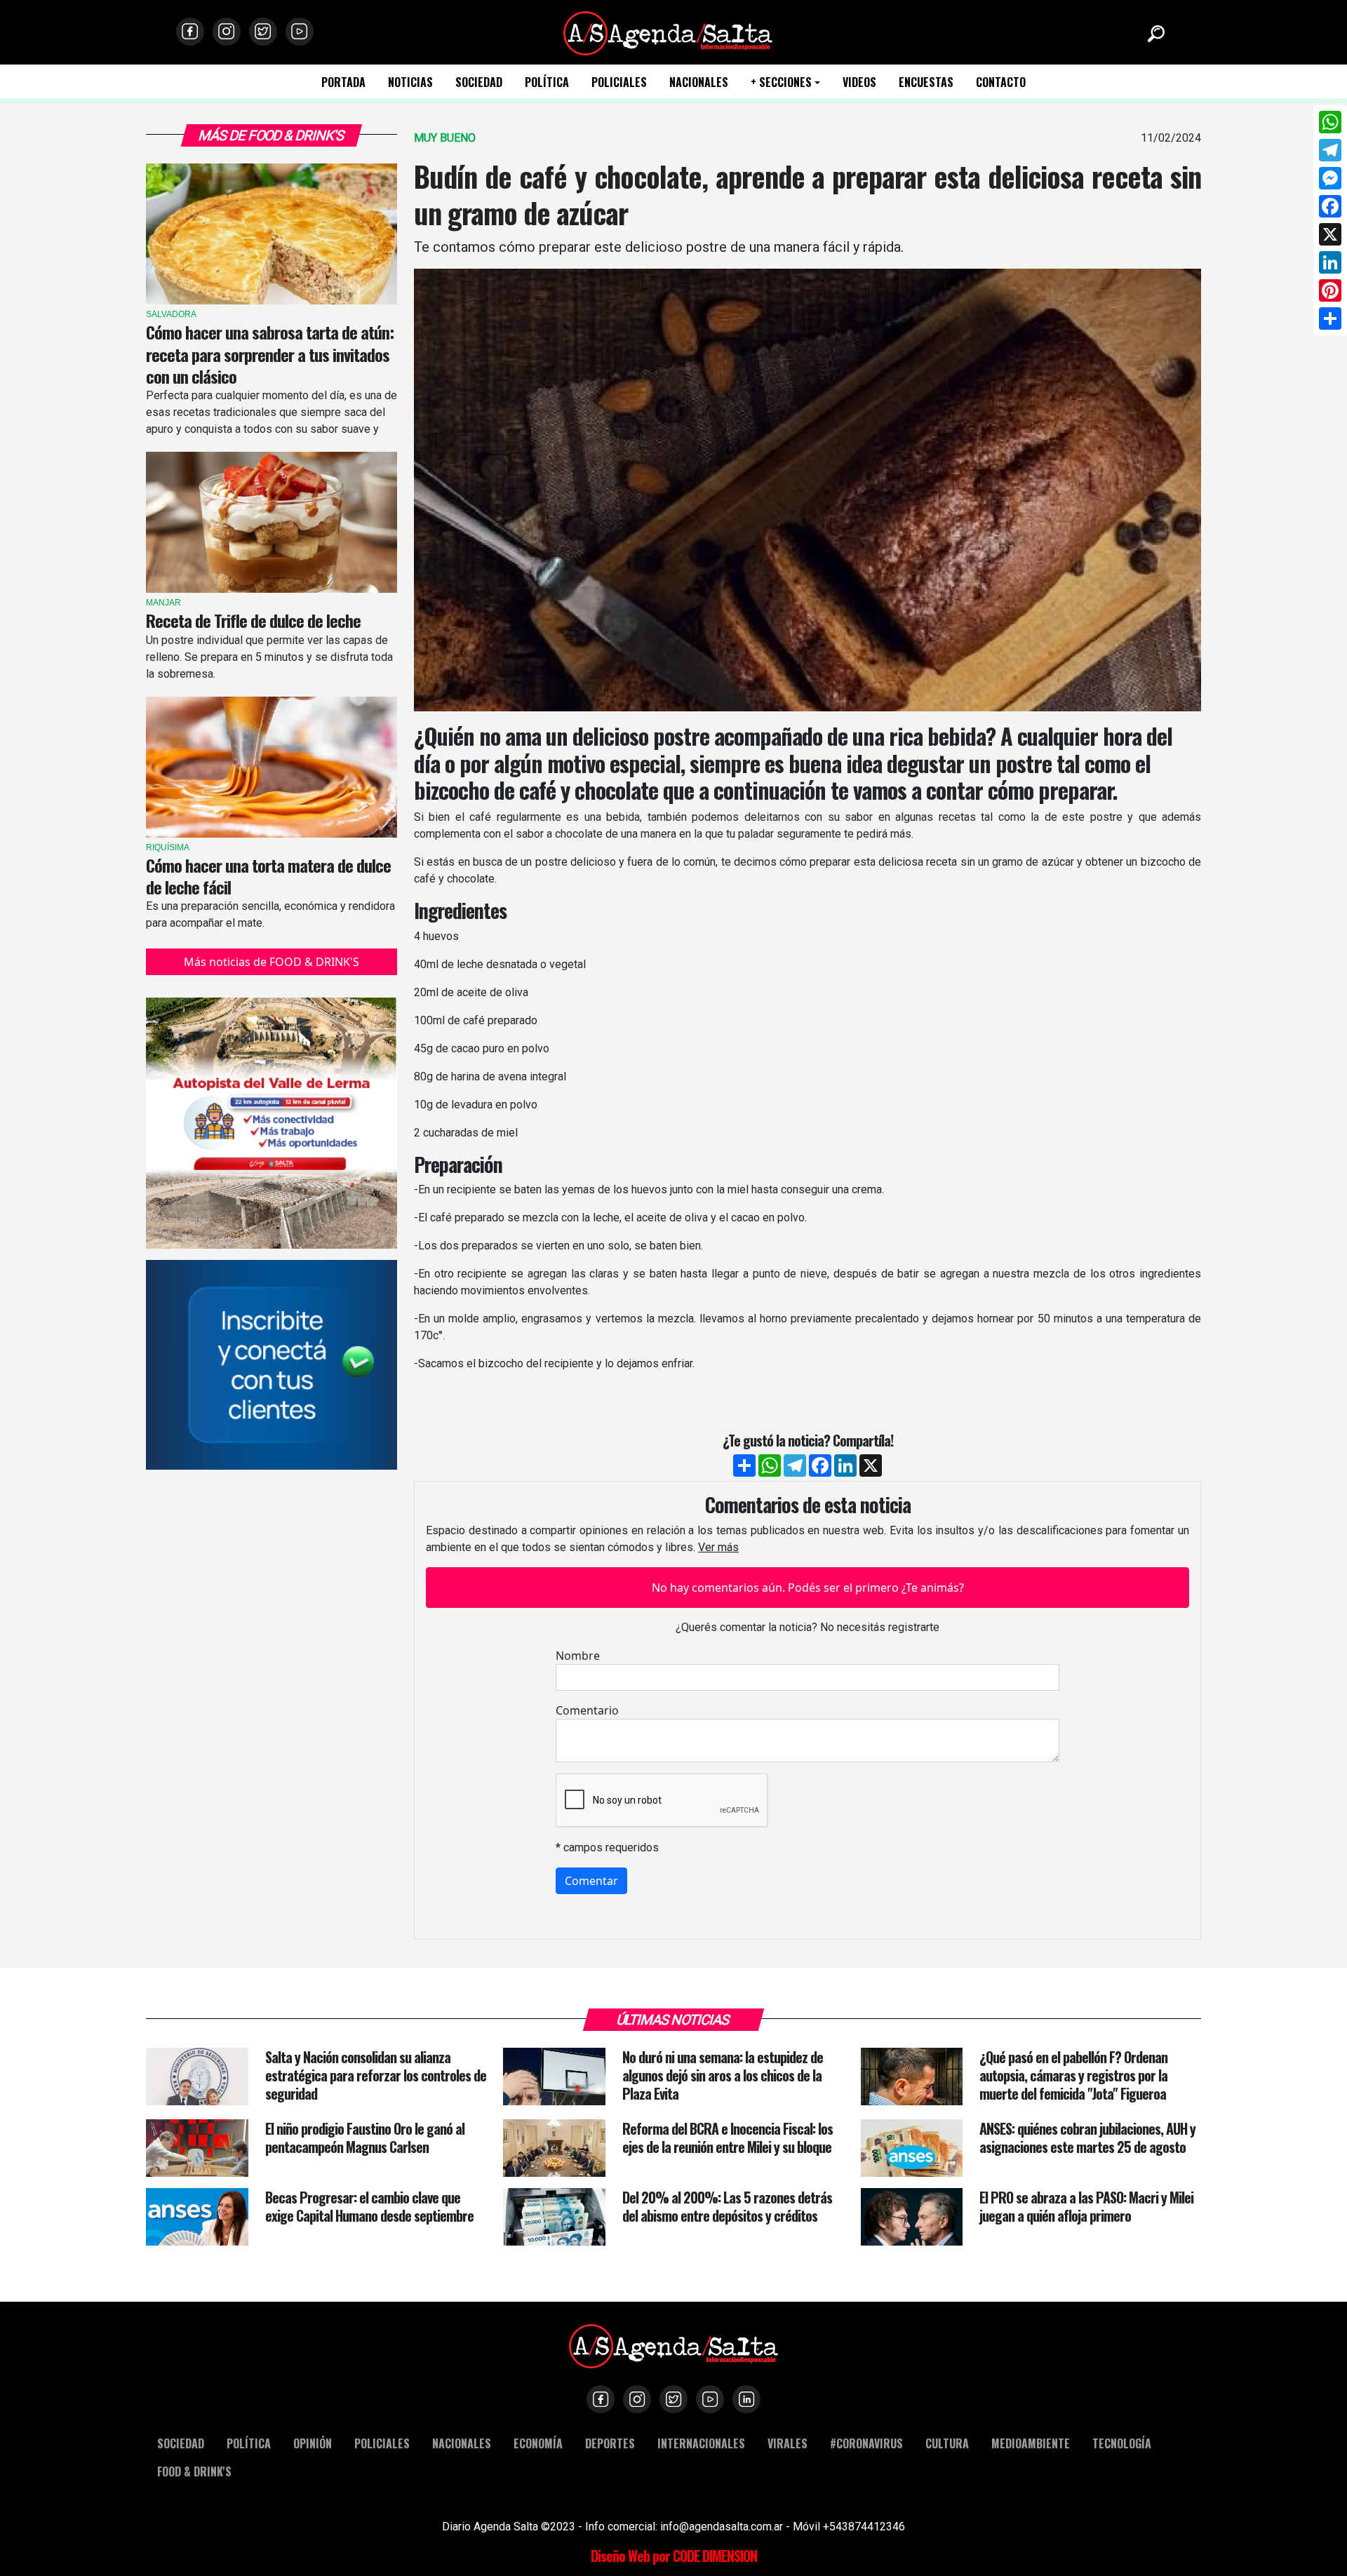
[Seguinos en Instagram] (227, 32)
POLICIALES (619, 82)
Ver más (718, 1547)
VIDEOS (859, 82)
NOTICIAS (410, 82)
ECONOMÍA (538, 2443)
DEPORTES (610, 2443)
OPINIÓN (313, 2443)
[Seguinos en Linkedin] (746, 2399)
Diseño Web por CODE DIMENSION (674, 2556)
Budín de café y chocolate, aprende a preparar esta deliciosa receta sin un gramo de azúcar (807, 194)
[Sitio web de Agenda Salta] (668, 32)
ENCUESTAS (926, 82)
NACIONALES (699, 82)
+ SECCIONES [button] (781, 82)
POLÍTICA (547, 82)
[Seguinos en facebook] (190, 32)
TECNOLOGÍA (1122, 2443)
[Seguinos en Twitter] (263, 32)
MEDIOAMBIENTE (1031, 2443)
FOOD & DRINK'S (194, 2471)
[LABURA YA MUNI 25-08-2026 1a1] (272, 1364)
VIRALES (788, 2443)
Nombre (578, 1656)
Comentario (587, 1710)
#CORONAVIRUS (866, 2443)
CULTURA (947, 2443)
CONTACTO (1001, 82)
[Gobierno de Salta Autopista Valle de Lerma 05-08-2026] (272, 1123)
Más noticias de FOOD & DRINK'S (272, 962)
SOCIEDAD (479, 82)
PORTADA (343, 82)
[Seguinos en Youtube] (300, 32)
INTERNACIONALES (701, 2443)
